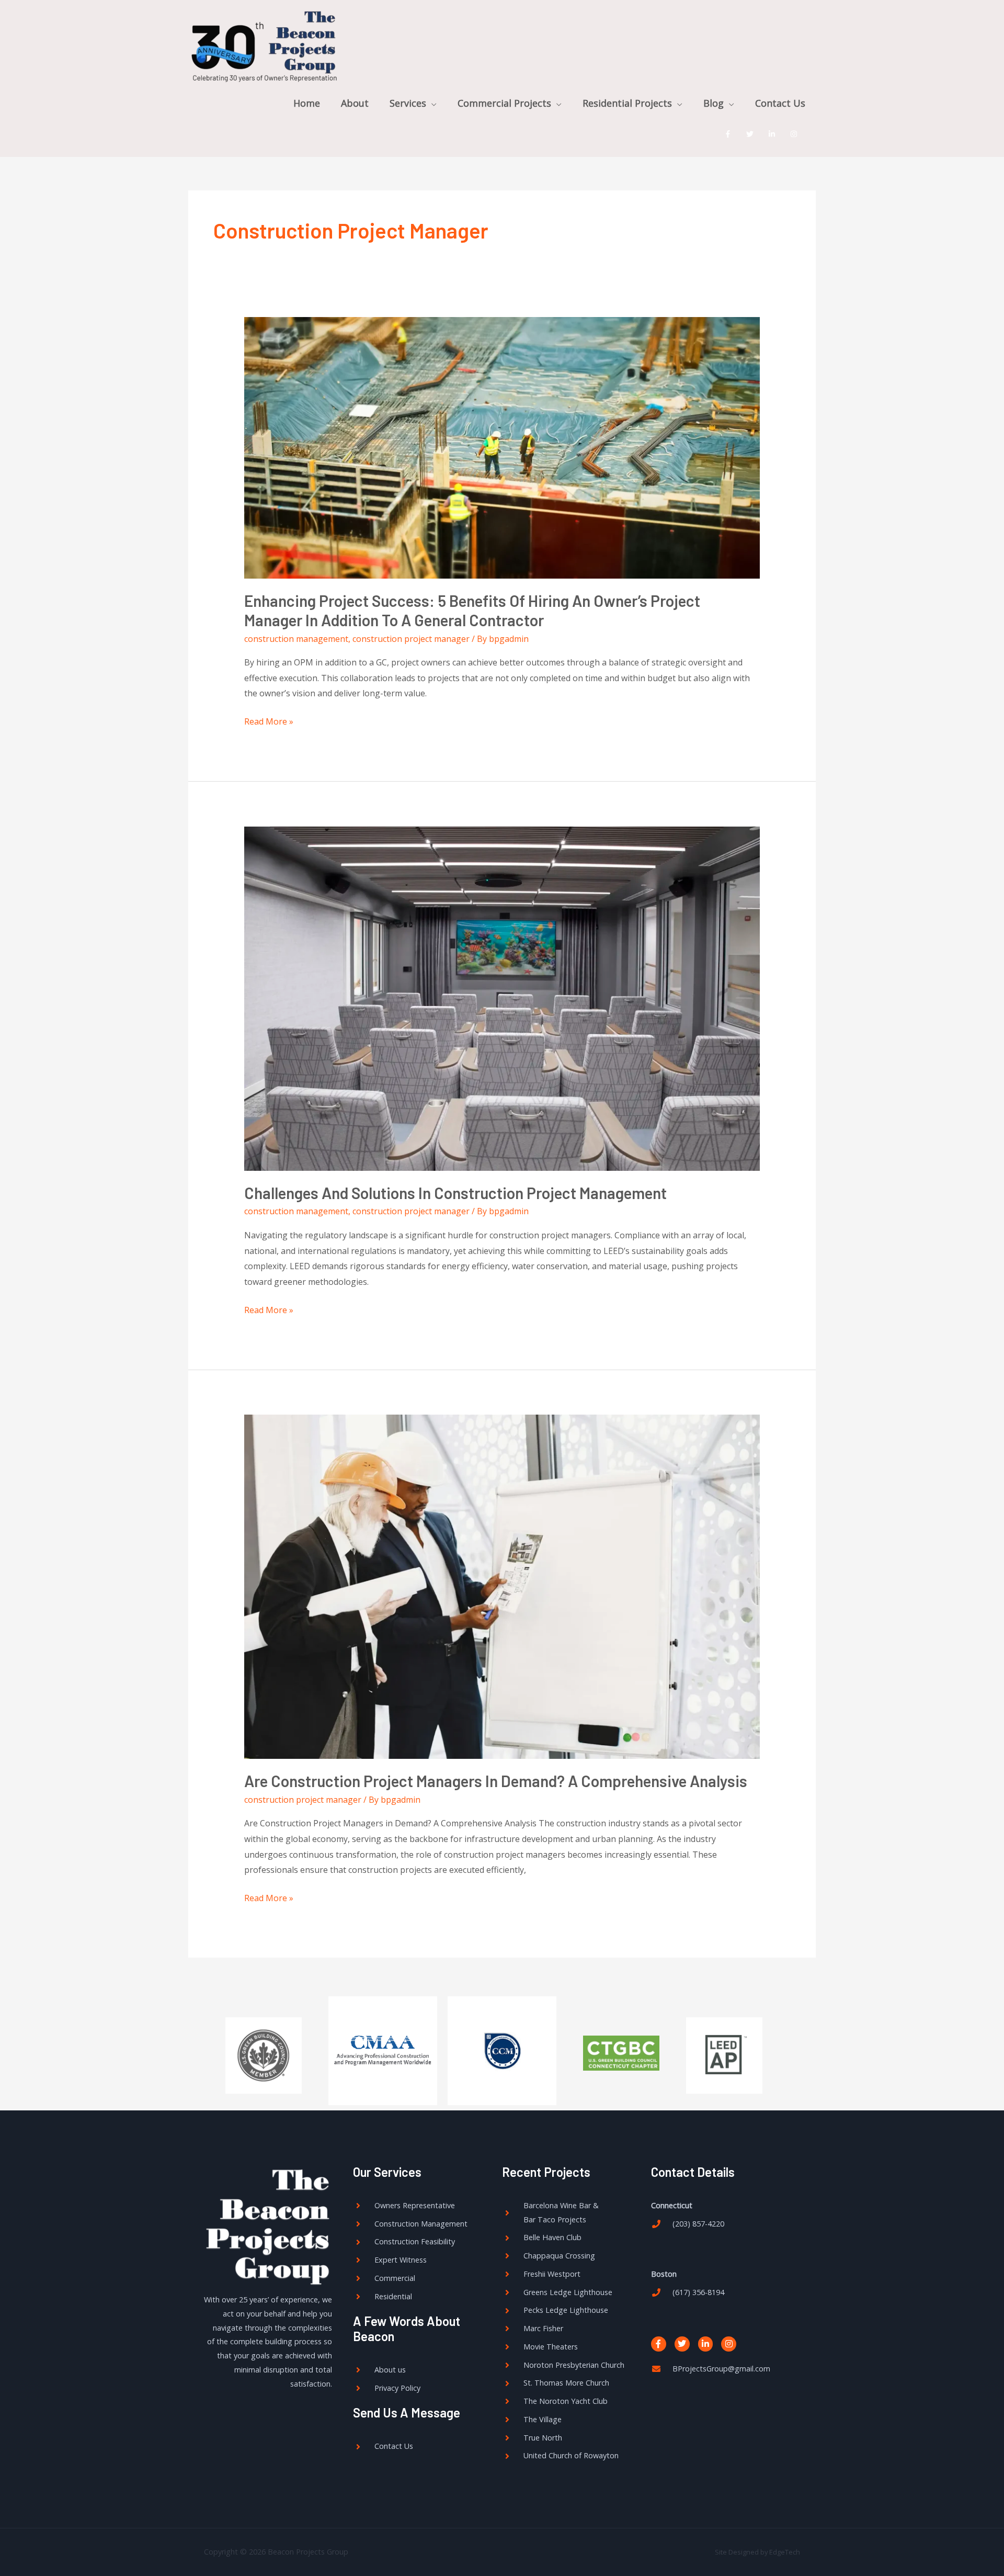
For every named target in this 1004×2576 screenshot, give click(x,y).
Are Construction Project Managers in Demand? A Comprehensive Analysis (496, 1781)
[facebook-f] (730, 134)
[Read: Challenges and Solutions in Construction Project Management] (502, 998)
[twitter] (752, 134)
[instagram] (796, 134)
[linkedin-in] (774, 134)
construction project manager (411, 639)
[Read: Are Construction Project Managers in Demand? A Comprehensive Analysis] (502, 1586)
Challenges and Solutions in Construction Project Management (455, 1193)
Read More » (269, 721)
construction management (296, 639)
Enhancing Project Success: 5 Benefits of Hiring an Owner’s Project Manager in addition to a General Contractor (472, 610)
